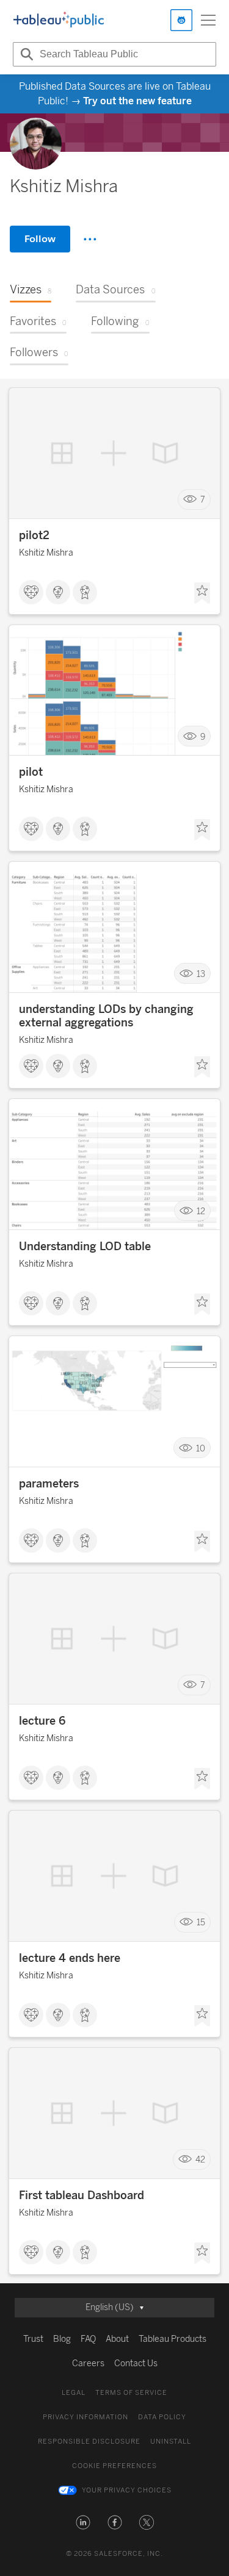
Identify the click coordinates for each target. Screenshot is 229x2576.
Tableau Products (173, 2339)
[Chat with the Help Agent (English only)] (181, 20)
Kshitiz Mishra (46, 553)
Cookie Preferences (114, 2466)
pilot (31, 772)
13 (201, 974)
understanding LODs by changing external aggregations (106, 1016)
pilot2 (34, 535)
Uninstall (171, 2442)
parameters (49, 1484)
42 (200, 2160)
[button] (83, 2522)
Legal (74, 2393)
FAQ (88, 2339)
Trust (33, 2339)
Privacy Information (85, 2417)
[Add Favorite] (202, 593)
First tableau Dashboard (82, 2195)
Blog (62, 2339)
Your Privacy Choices (127, 2490)
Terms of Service (131, 2393)
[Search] (25, 54)
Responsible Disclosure (89, 2442)
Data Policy (162, 2417)
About (117, 2339)
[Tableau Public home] (59, 20)
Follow (40, 239)
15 (201, 1923)
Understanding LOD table (85, 1247)
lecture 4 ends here (70, 1958)
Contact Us (136, 2363)
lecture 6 (42, 1721)
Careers (88, 2363)
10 (201, 1448)
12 (201, 1211)
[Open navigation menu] (208, 20)
